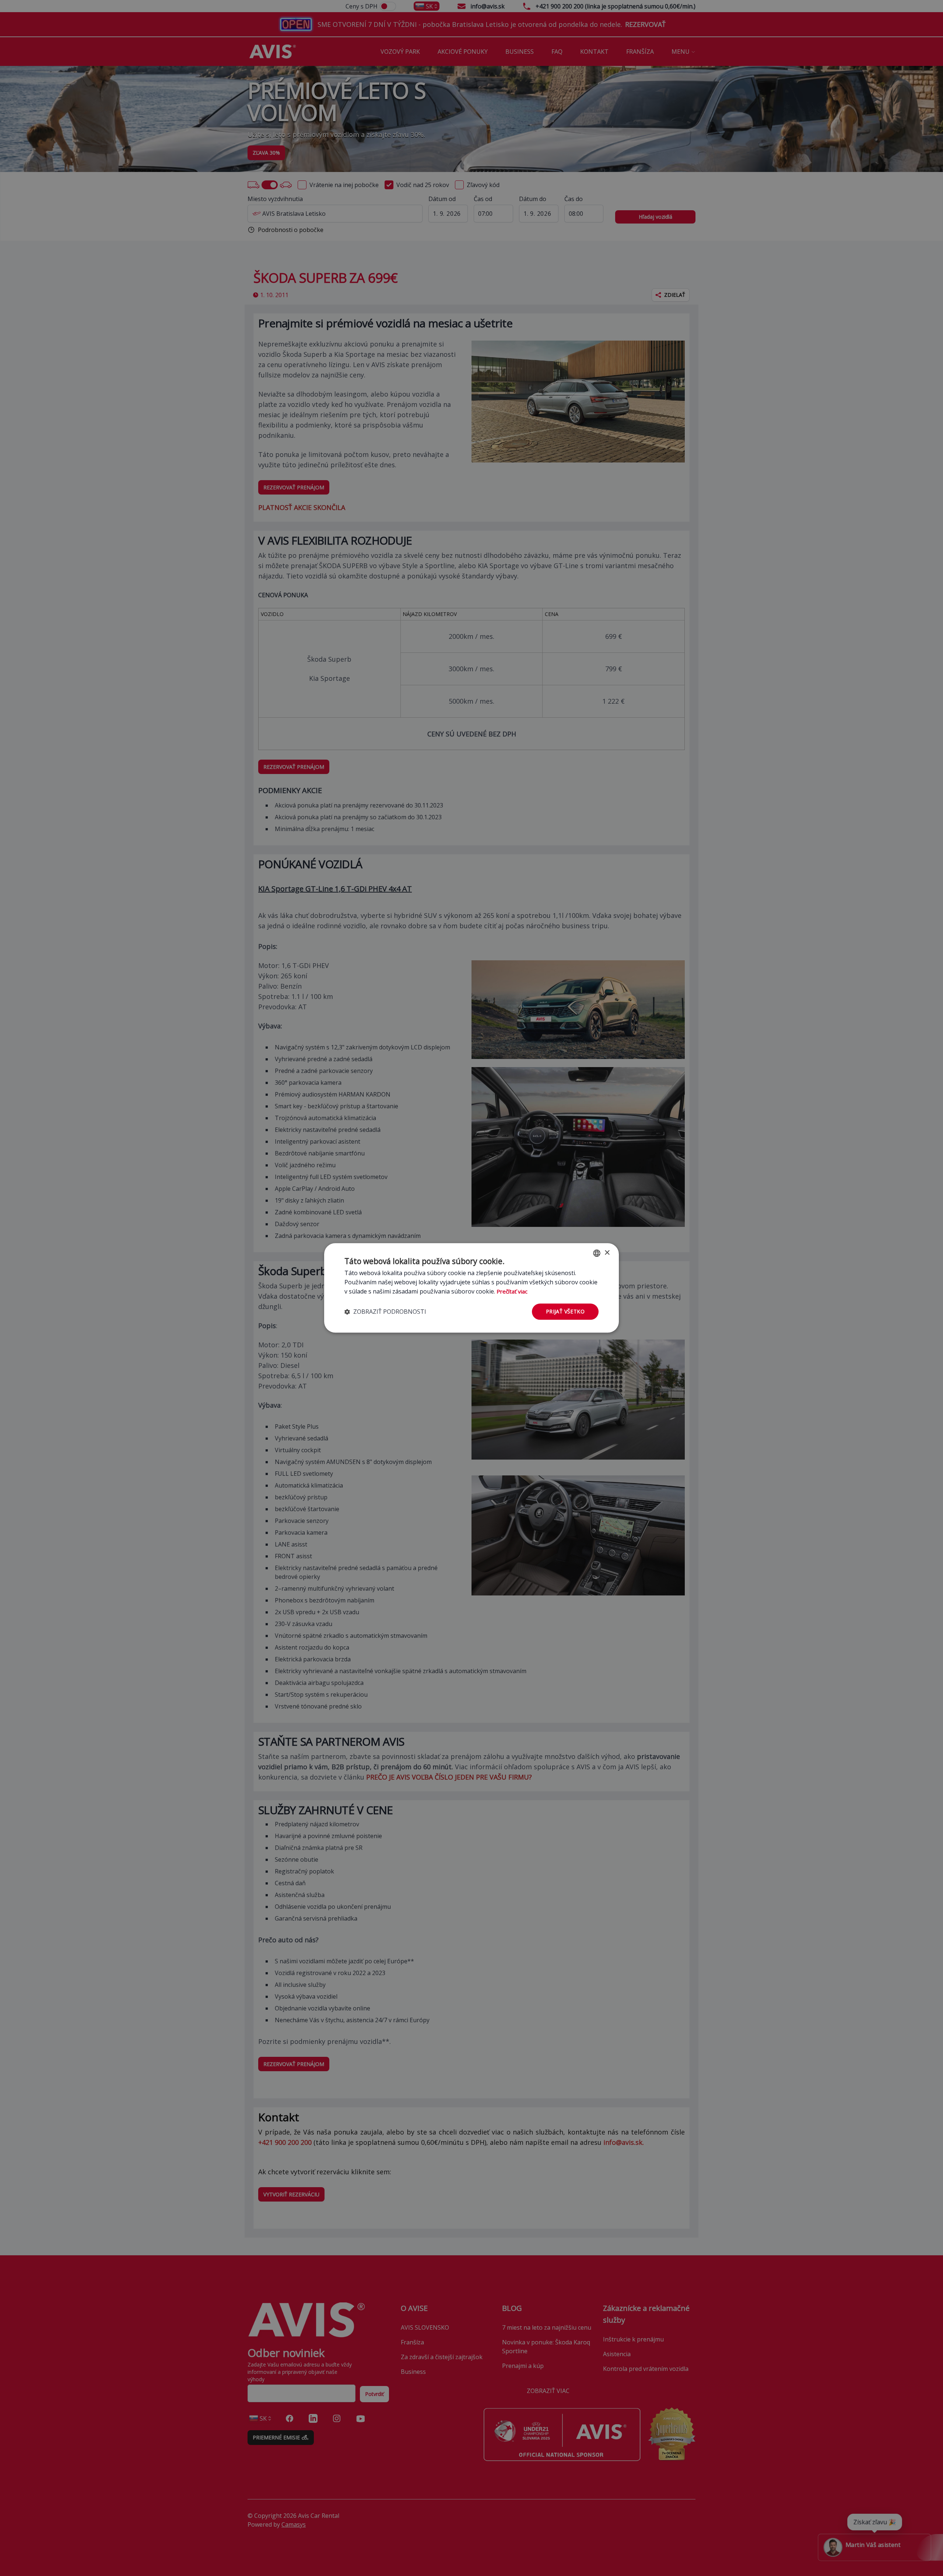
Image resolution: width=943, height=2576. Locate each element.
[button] (385, 1312)
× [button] (607, 1253)
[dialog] (471, 1288)
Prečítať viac (512, 1291)
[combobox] (597, 1253)
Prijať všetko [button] (565, 1311)
